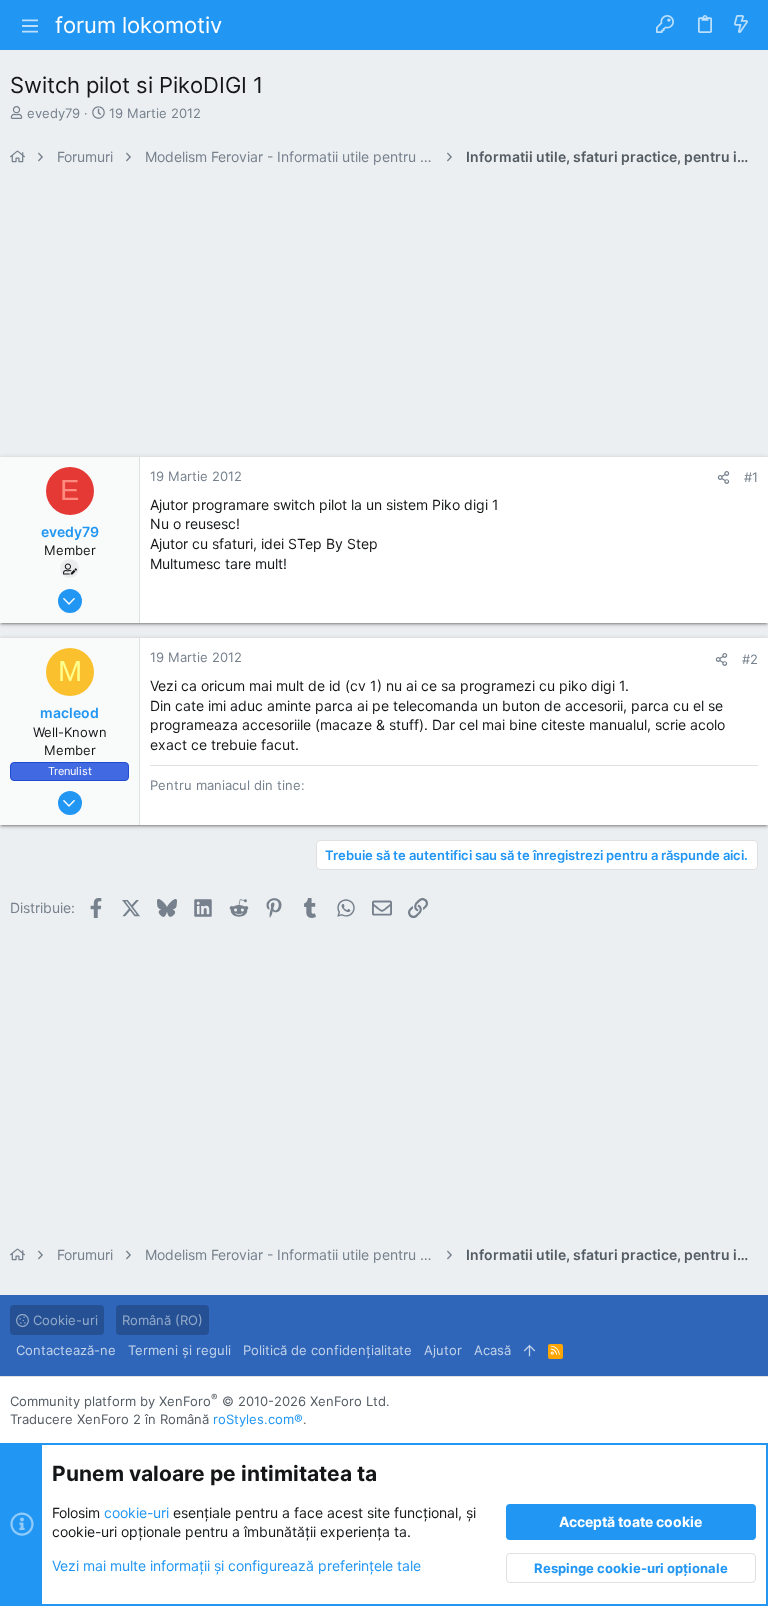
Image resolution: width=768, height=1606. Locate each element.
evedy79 (53, 113)
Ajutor (443, 1350)
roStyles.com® (258, 1419)
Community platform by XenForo (200, 1401)
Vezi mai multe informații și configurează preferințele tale (236, 1565)
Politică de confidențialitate (327, 1350)
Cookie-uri (63, 1320)
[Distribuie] (723, 477)
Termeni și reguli (179, 1350)
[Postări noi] (741, 25)
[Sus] (529, 1350)
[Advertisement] (384, 317)
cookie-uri (136, 1512)
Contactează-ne (66, 1350)
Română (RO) (162, 1320)
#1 (751, 477)
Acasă (492, 1350)
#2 (750, 659)
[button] (30, 25)
